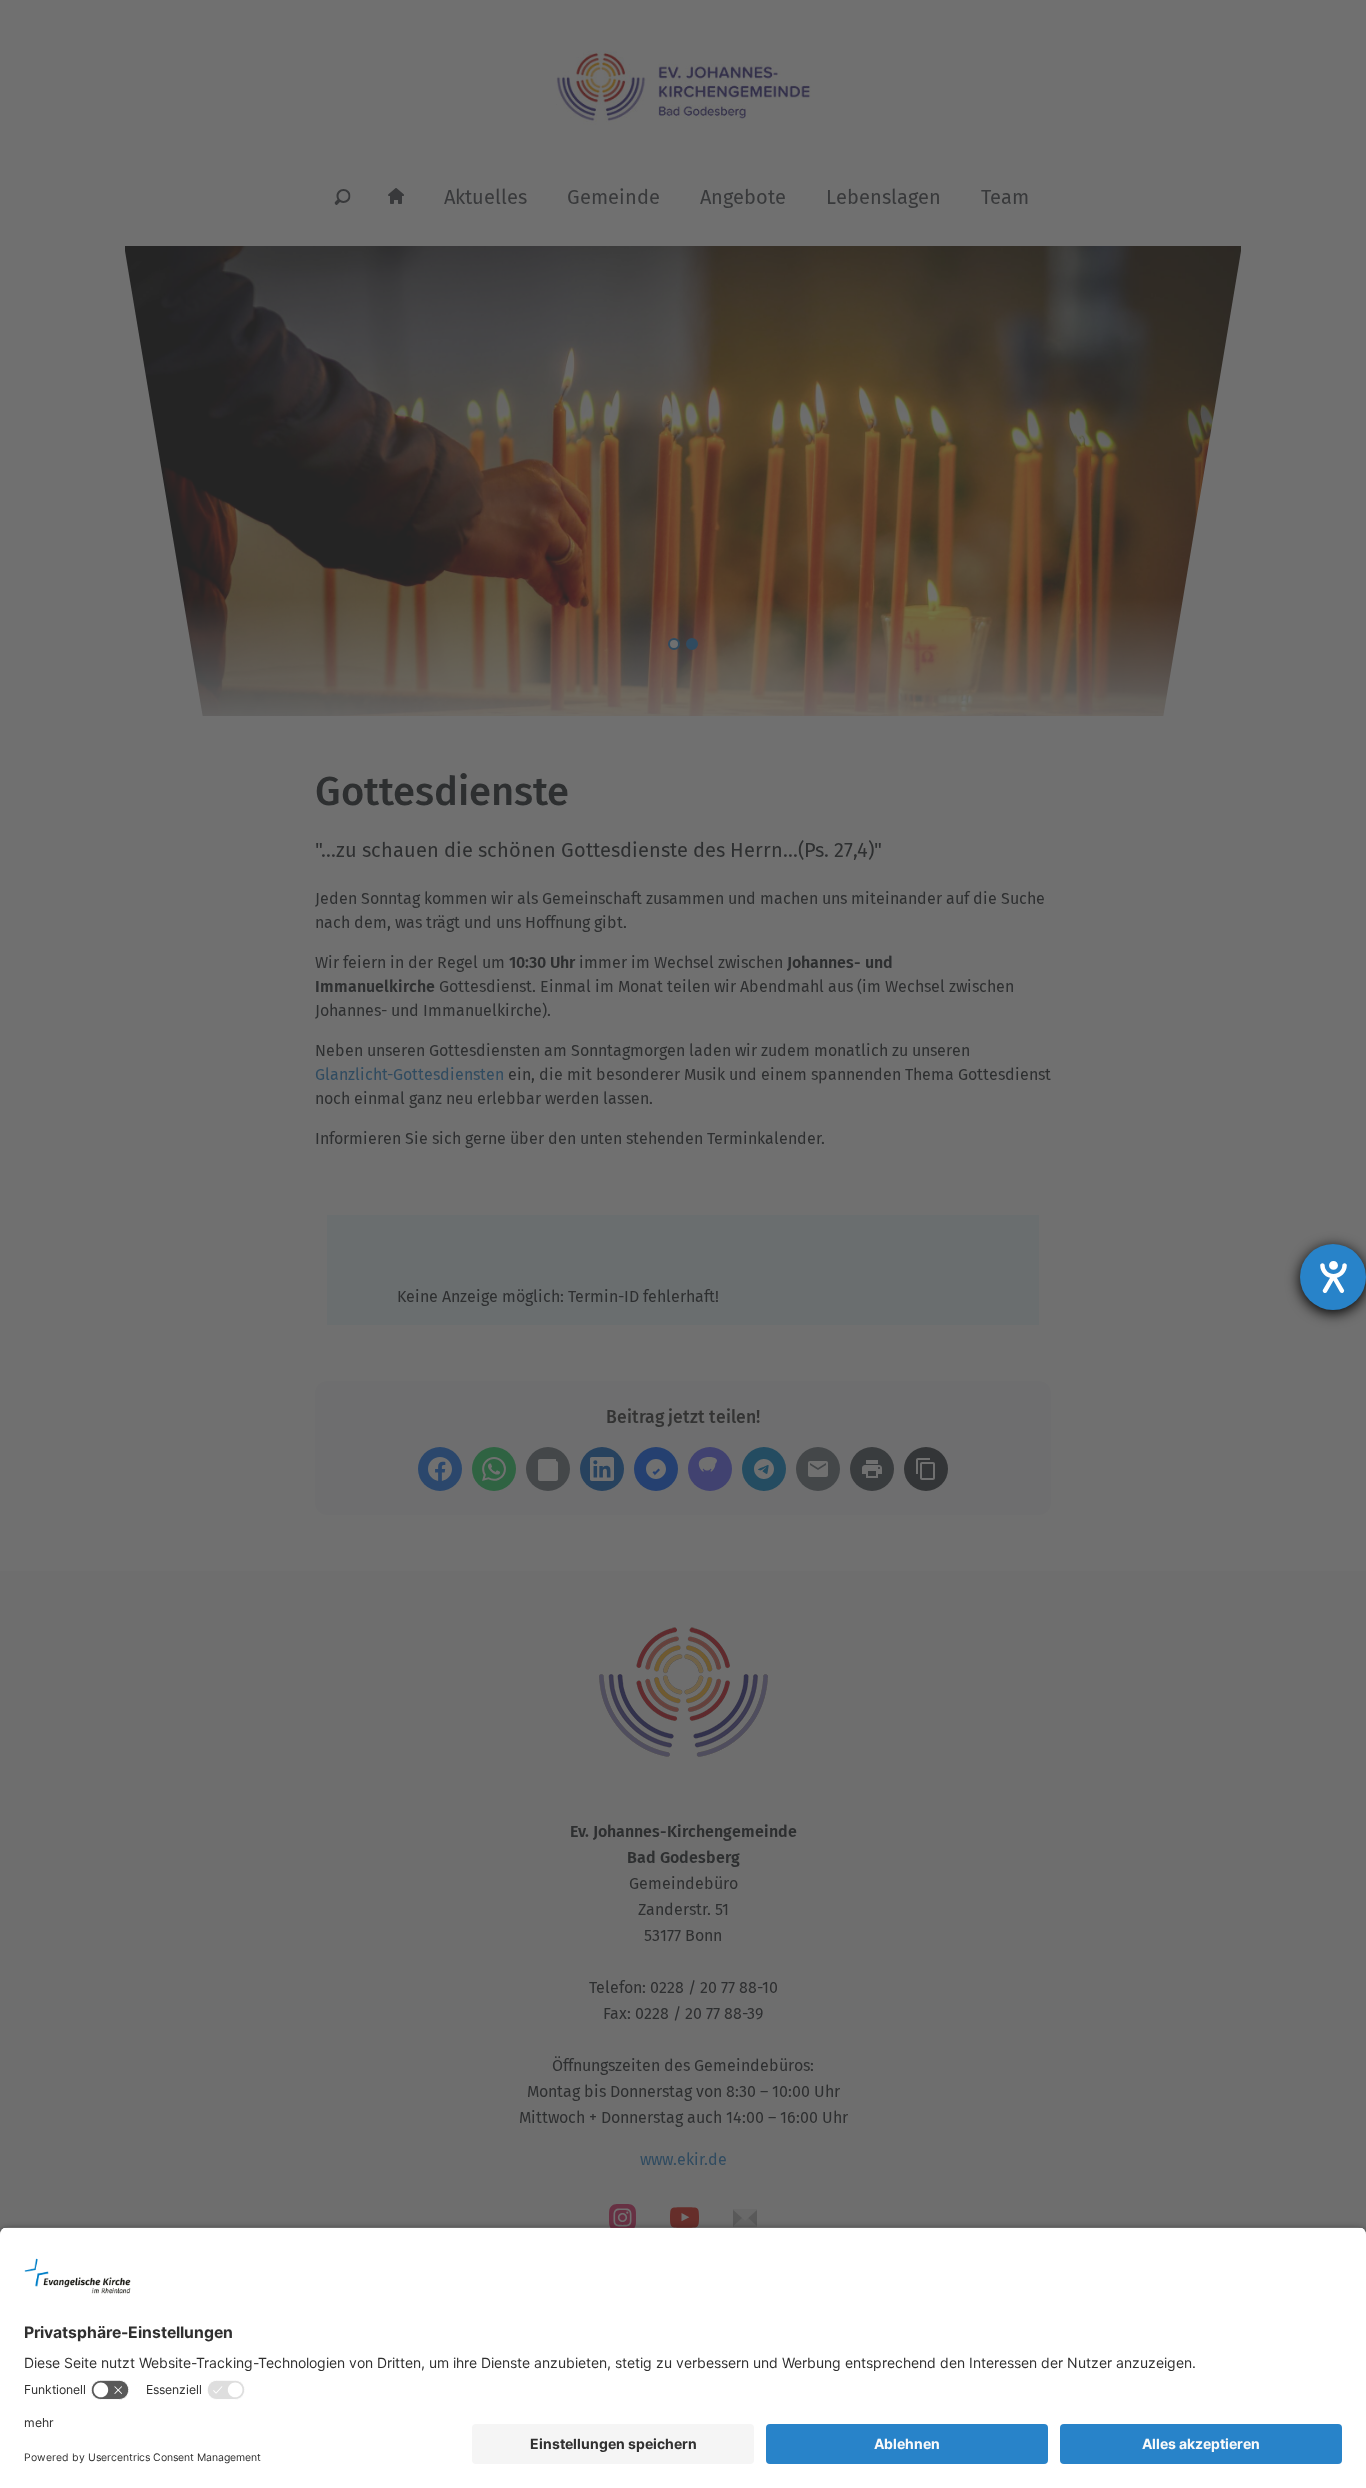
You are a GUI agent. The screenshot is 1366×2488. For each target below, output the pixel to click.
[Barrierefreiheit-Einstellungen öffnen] (1333, 1277)
